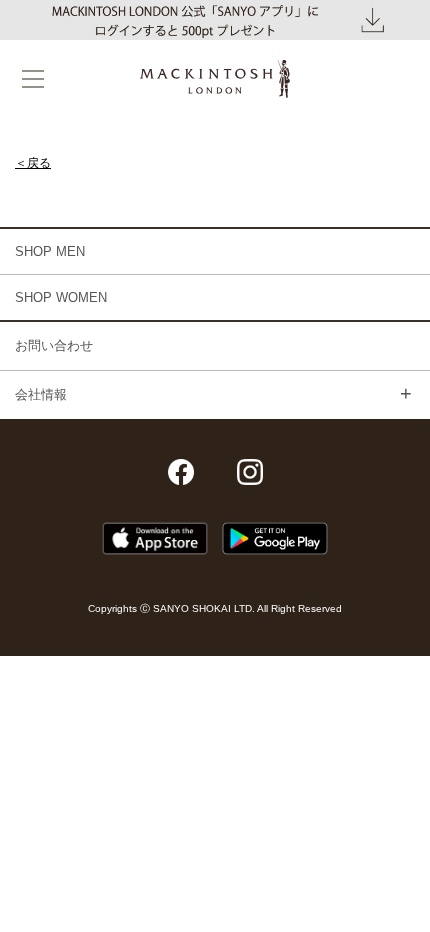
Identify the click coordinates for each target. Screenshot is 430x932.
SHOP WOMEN (61, 297)
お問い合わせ (54, 345)
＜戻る (33, 163)
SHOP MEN (50, 251)
